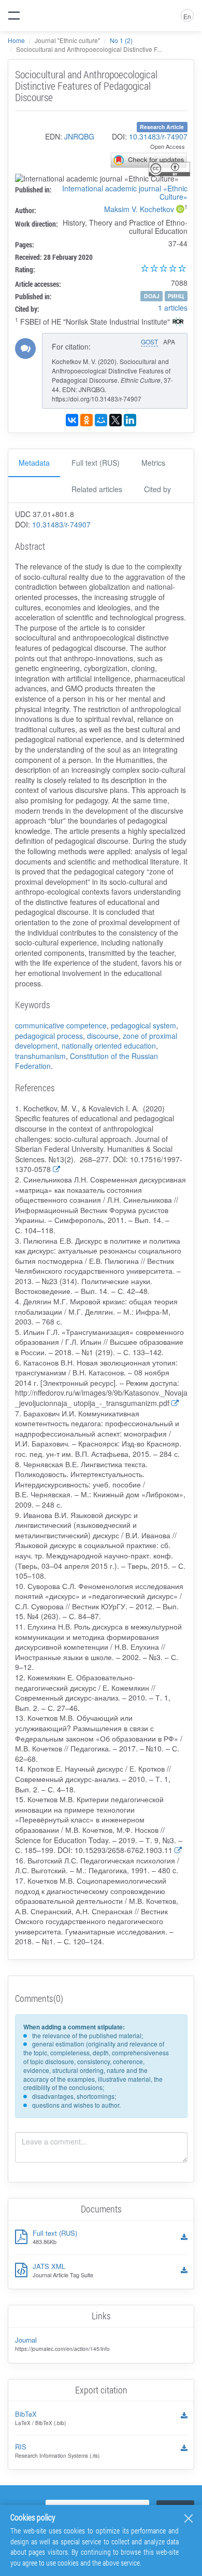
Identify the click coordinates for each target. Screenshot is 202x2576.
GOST (149, 342)
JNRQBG (79, 136)
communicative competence (61, 1025)
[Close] (189, 2518)
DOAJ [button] (152, 296)
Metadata (34, 463)
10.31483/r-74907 (158, 136)
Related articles (97, 489)
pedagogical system (143, 1025)
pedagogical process (49, 1036)
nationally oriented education (109, 1046)
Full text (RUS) (96, 463)
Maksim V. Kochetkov (139, 209)
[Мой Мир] (101, 420)
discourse (103, 1036)
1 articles (173, 308)
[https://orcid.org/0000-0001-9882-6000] (180, 210)
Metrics (153, 463)
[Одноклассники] (86, 420)
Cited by (157, 489)
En (187, 16)
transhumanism (40, 1056)
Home (16, 40)
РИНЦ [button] (176, 296)
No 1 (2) (121, 40)
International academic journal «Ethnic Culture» (125, 192)
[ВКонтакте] (72, 420)
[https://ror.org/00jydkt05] (178, 323)
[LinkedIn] (130, 420)
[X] (116, 420)
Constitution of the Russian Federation (86, 1061)
